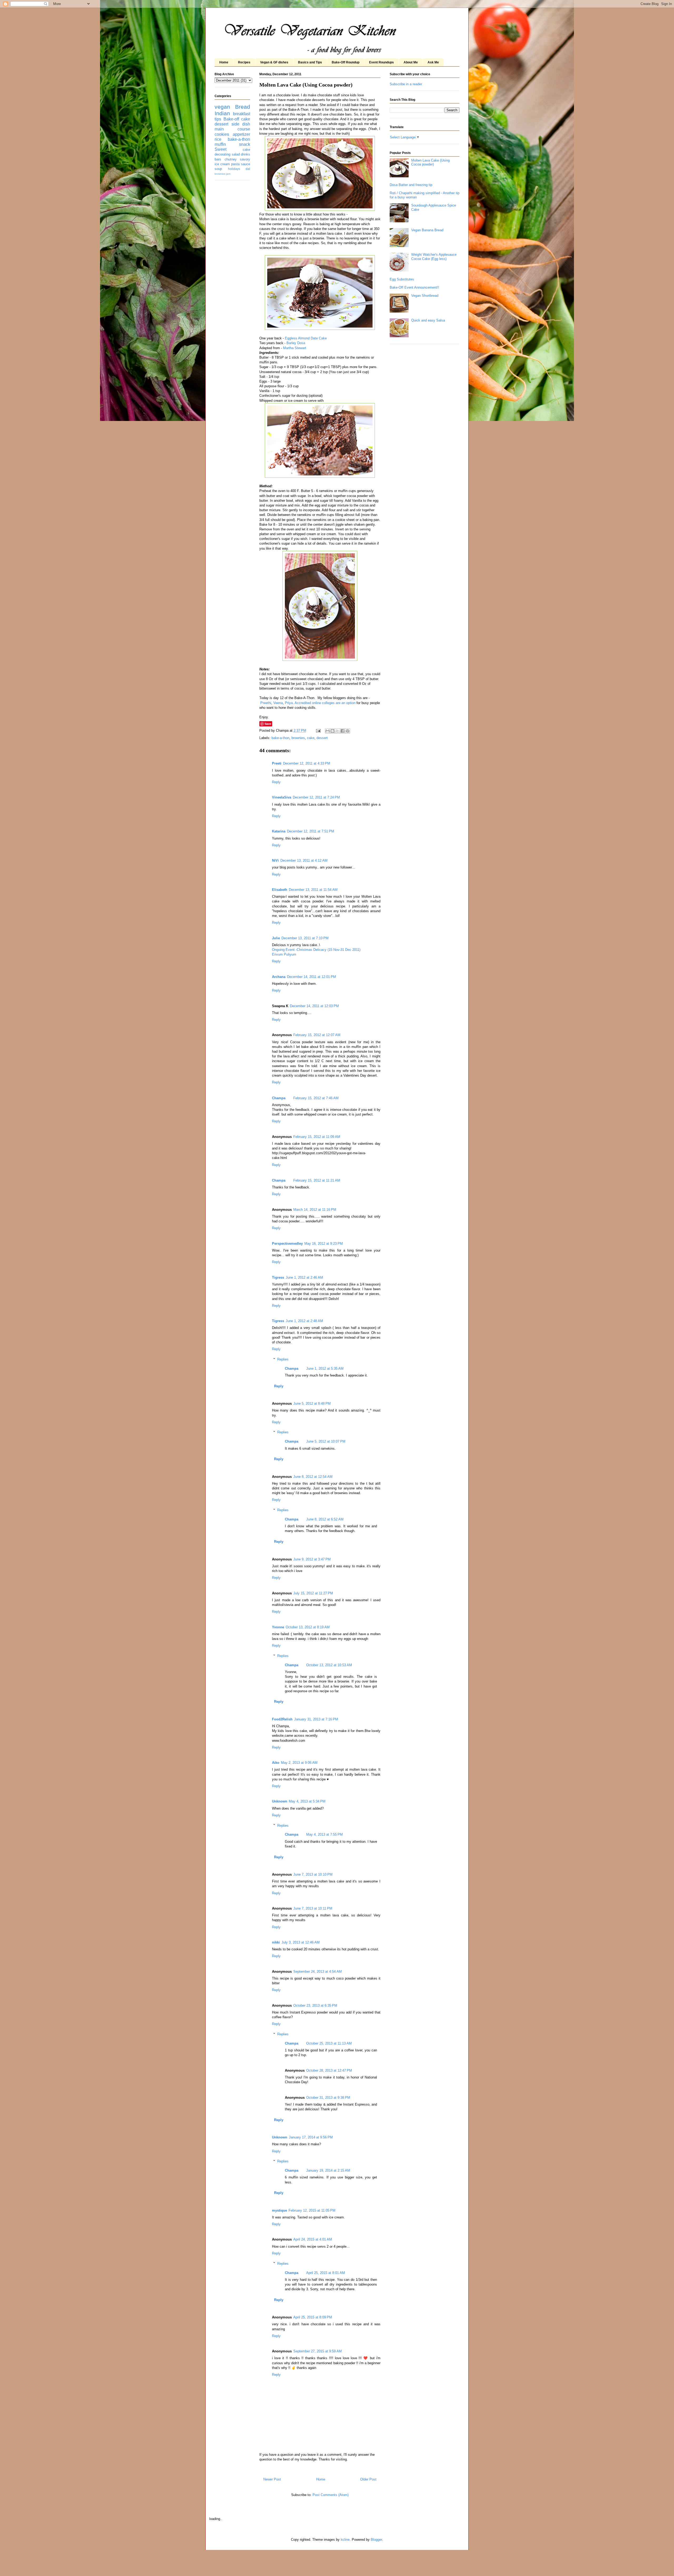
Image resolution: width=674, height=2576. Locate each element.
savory (245, 159)
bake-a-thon (280, 738)
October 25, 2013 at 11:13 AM (329, 2043)
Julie (276, 938)
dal (248, 169)
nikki (276, 1942)
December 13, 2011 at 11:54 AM (313, 890)
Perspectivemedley (287, 1244)
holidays (234, 169)
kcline (345, 2540)
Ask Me (433, 62)
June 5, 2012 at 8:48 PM (312, 1404)
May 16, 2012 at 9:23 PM (324, 1244)
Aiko (276, 1763)
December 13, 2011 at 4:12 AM (304, 860)
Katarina (279, 831)
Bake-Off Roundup (346, 62)
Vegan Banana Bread (427, 230)
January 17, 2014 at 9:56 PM (311, 2137)
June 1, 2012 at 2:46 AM (304, 1277)
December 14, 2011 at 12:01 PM (311, 977)
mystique (279, 2210)
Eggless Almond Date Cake (306, 338)
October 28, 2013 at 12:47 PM (329, 2070)
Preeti (277, 763)
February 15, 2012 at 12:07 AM (317, 1035)
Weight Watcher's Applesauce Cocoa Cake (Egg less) (434, 257)
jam (228, 174)
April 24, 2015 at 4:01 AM (313, 2239)
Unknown (280, 1801)
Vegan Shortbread (425, 296)
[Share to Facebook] (343, 731)
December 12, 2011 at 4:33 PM (307, 763)
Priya (289, 703)
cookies (222, 134)
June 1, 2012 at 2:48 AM (304, 1321)
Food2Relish (282, 1719)
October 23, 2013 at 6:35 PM (315, 2005)
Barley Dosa (296, 343)
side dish (241, 124)
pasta (235, 164)
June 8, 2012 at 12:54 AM (313, 1477)
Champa (279, 1098)
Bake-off (231, 119)
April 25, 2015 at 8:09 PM (313, 2317)
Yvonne (278, 1627)
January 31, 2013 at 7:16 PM (316, 1719)
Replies (283, 1359)
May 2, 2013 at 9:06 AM (299, 1763)
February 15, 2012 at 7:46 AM (316, 1098)
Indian (222, 113)
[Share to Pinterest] (348, 731)
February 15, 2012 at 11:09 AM (317, 1137)
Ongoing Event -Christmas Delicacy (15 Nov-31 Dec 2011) (316, 950)
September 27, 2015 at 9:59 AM (318, 2351)
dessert (322, 738)
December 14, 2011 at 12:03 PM (314, 1006)
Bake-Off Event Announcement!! (414, 287)
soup (218, 169)
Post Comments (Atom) (331, 2495)
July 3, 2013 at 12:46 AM (301, 1942)
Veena (278, 703)
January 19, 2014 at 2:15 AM (328, 2170)
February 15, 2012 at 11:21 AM (317, 1180)
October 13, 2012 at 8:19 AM (308, 1627)
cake (311, 738)
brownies (298, 738)
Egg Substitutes (402, 279)
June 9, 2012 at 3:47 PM (312, 1559)
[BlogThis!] (333, 731)
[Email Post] (318, 730)
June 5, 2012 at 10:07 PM (326, 1441)
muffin (220, 144)
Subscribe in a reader (406, 84)
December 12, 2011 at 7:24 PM (316, 797)
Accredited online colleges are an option (325, 703)
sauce (246, 164)
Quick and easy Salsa (428, 320)
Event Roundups (381, 62)
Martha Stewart (295, 348)
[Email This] (328, 731)
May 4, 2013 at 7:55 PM (324, 1834)
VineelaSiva (282, 797)
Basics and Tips (310, 62)
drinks (246, 154)
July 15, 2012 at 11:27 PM (313, 1593)
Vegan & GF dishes (274, 62)
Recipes (244, 62)
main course (232, 129)
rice (218, 139)
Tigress (278, 1277)
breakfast (242, 114)
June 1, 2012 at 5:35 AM (325, 1369)
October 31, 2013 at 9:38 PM (328, 2098)
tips (218, 119)
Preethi (266, 703)
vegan (222, 107)
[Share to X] (338, 731)
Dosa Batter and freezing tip (411, 185)
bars (218, 159)
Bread (243, 107)
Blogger (376, 2540)
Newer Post (272, 2479)
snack (245, 144)
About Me (411, 62)
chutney (231, 159)
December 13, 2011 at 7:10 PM (305, 938)
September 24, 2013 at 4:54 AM (318, 1972)
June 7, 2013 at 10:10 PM (313, 1874)
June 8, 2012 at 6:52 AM (325, 1519)
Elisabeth (280, 890)
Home (224, 62)
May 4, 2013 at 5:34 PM (307, 1801)
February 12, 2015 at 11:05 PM (312, 2210)
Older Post (368, 2479)
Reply (276, 782)
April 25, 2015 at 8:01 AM (326, 2273)
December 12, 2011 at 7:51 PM (311, 831)
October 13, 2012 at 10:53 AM (329, 1665)
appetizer (241, 134)
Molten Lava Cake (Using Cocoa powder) (430, 162)
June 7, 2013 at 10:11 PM (313, 1908)
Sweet (220, 149)
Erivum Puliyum (284, 954)
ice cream (222, 164)
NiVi (275, 860)
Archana (279, 977)
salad (236, 154)
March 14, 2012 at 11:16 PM (315, 1210)
